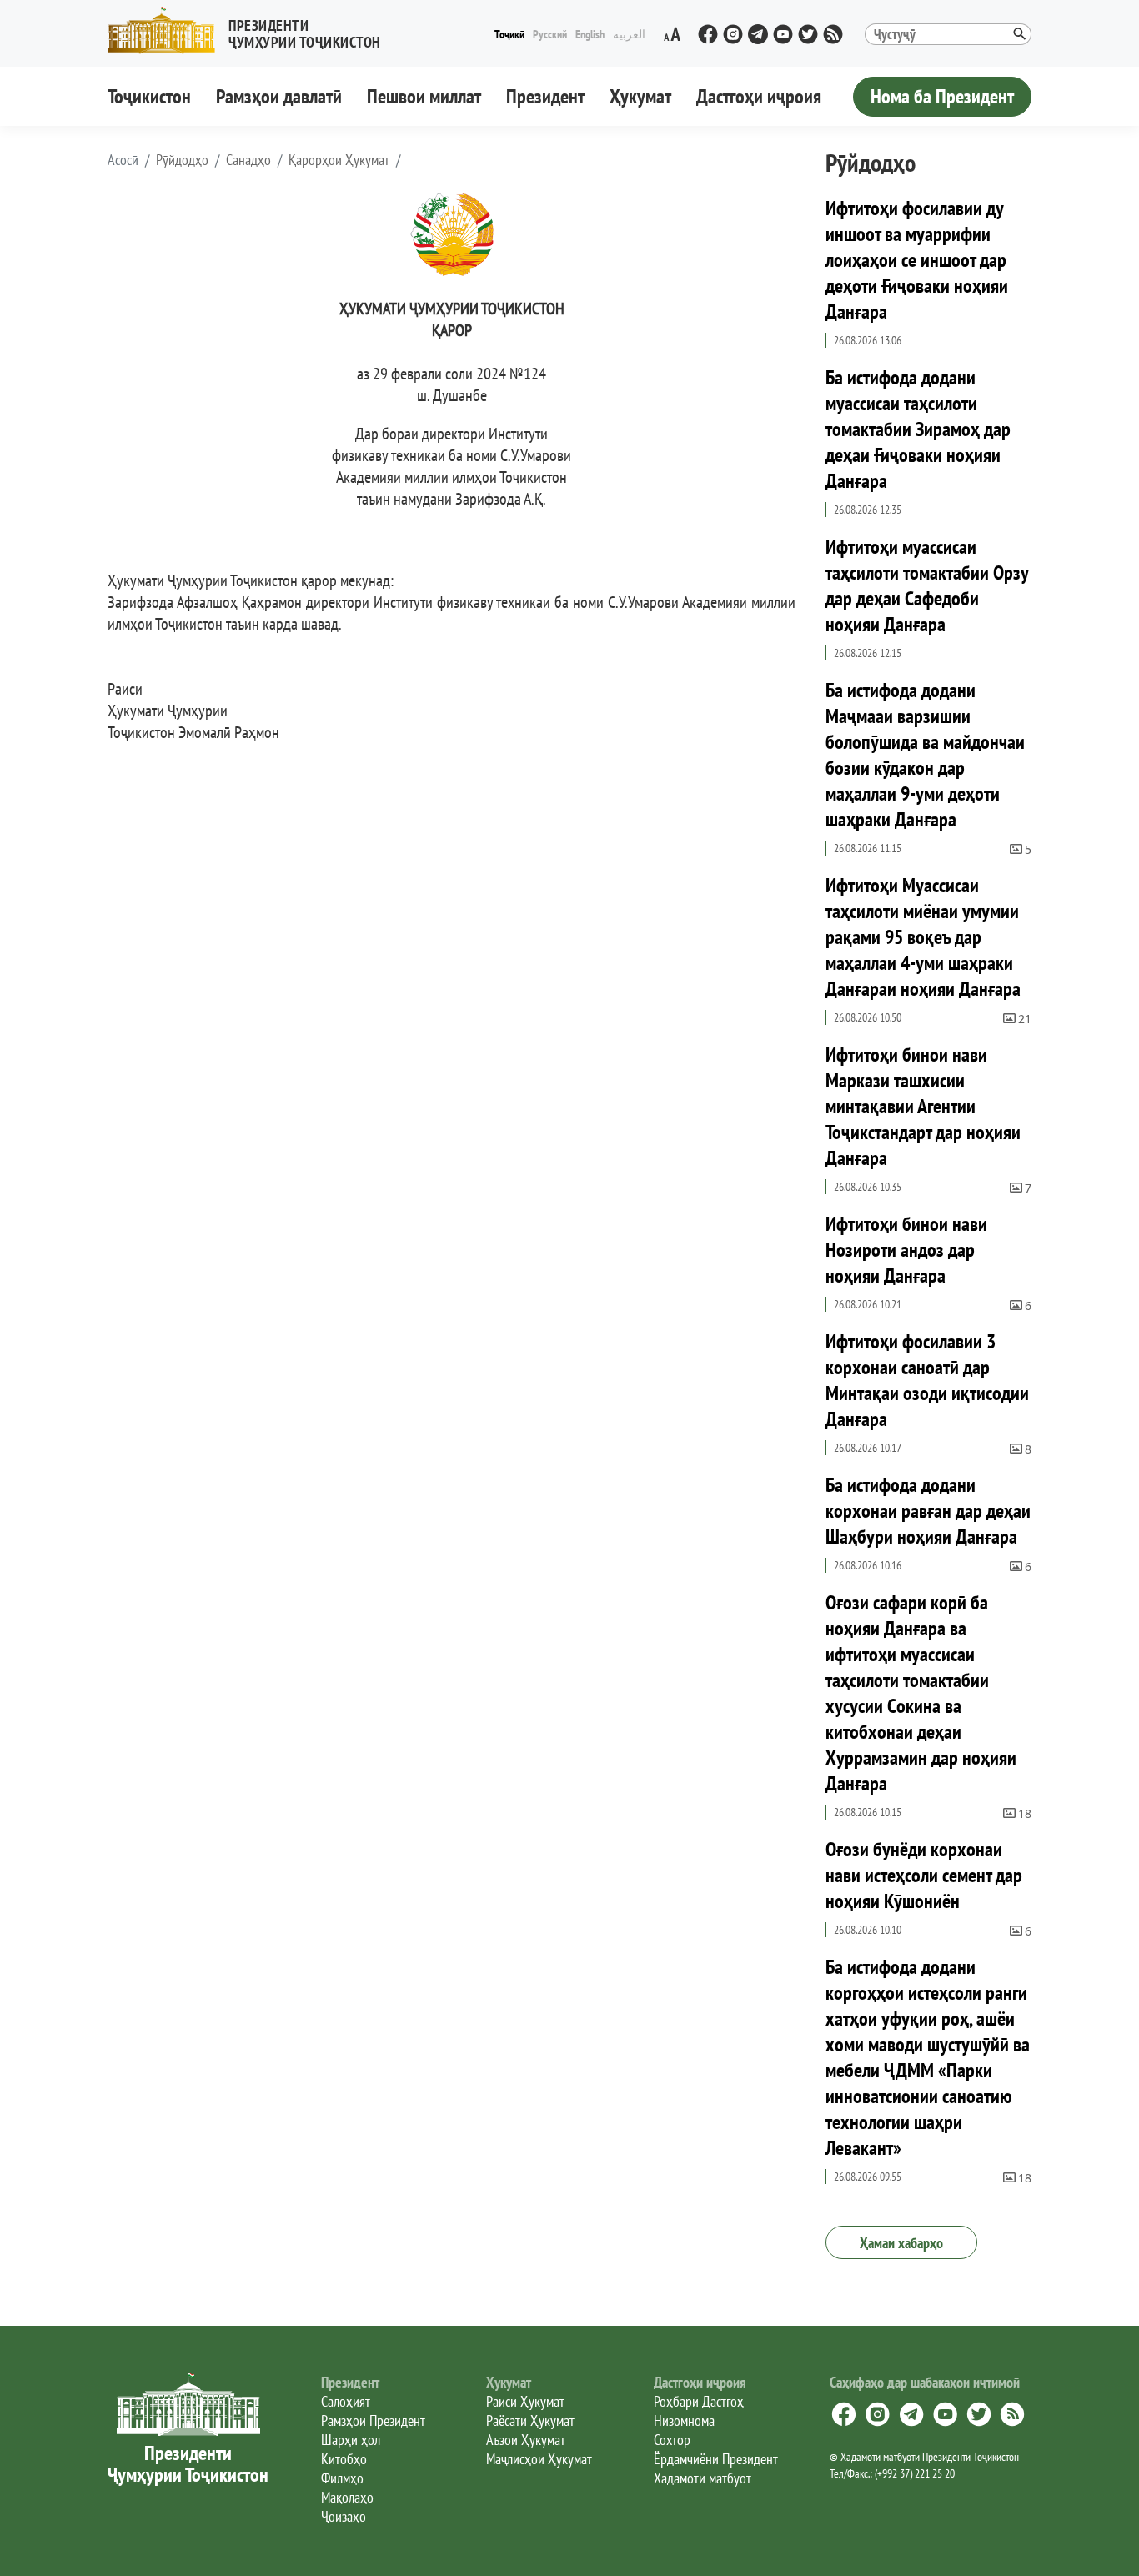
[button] (251, 30)
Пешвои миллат (424, 96)
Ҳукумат (640, 96)
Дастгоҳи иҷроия (759, 96)
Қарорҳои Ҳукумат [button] (339, 160)
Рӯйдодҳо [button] (182, 160)
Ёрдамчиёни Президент (716, 2459)
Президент (545, 96)
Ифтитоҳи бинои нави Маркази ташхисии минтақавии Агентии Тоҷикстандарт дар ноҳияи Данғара (923, 1106)
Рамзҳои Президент (373, 2420)
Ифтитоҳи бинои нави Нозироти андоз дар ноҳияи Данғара (906, 1250)
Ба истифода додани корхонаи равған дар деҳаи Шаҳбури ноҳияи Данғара (928, 1511)
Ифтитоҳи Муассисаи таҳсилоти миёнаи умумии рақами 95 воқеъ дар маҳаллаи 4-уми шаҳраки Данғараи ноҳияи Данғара (923, 937)
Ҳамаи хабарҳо (901, 2243)
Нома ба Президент (942, 96)
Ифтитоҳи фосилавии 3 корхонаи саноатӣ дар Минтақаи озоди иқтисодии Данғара (927, 1380)
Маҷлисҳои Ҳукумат (539, 2459)
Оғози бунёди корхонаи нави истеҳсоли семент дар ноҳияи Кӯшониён (924, 1875)
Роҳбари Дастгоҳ (699, 2401)
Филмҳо (342, 2478)
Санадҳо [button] (248, 160)
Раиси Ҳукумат (525, 2401)
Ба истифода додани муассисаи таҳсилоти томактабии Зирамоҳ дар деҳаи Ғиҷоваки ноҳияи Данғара (918, 429)
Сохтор (672, 2440)
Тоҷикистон (149, 96)
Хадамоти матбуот (702, 2478)
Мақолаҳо (347, 2497)
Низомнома (684, 2420)
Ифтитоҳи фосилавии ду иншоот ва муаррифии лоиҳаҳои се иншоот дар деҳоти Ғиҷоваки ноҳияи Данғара (917, 260)
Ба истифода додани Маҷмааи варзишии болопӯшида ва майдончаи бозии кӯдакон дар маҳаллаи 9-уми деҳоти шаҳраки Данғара (925, 755)
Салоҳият (346, 2401)
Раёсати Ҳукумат (530, 2420)
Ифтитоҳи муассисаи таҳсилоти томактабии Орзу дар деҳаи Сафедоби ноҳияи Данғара (927, 585)
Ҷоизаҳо (344, 2516)
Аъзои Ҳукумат (526, 2440)
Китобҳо (344, 2459)
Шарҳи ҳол (351, 2440)
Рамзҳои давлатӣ (279, 96)
